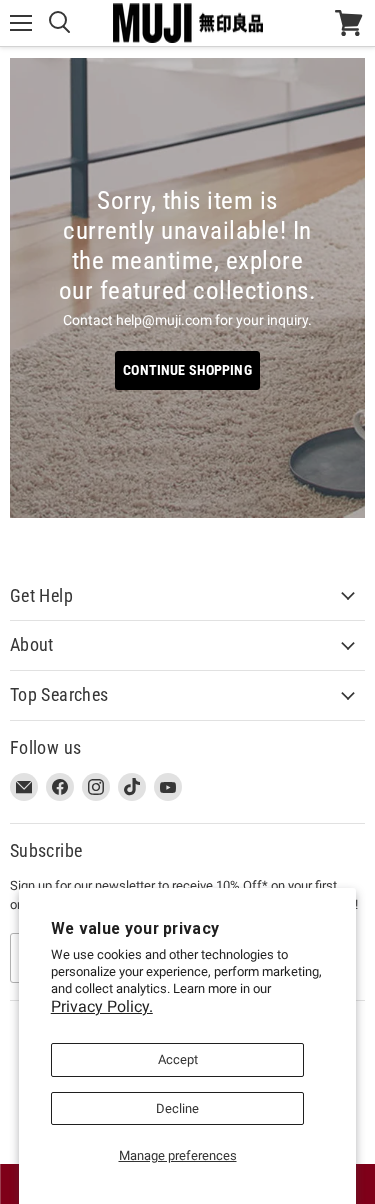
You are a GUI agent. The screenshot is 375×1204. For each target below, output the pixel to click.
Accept (178, 1059)
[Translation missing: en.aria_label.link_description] (187, 288)
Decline (177, 1108)
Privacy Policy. (102, 1006)
